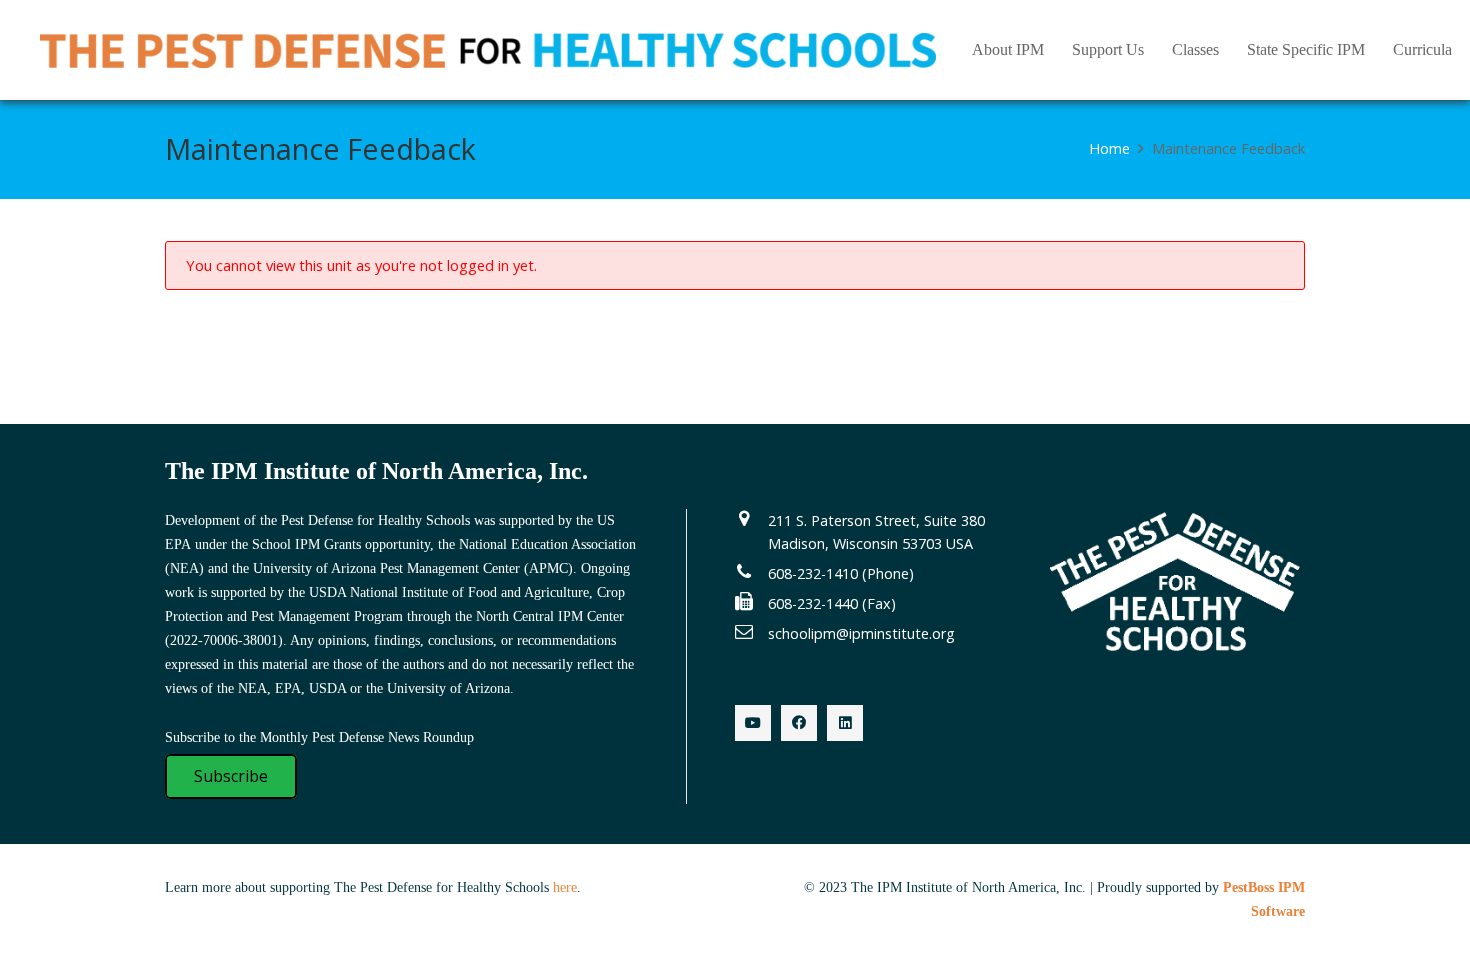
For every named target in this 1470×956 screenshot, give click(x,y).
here (565, 887)
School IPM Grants (306, 544)
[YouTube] (753, 723)
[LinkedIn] (845, 723)
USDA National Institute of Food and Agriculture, (451, 592)
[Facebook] (799, 723)
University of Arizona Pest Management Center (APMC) (413, 568)
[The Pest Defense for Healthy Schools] (488, 50)
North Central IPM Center (550, 616)
